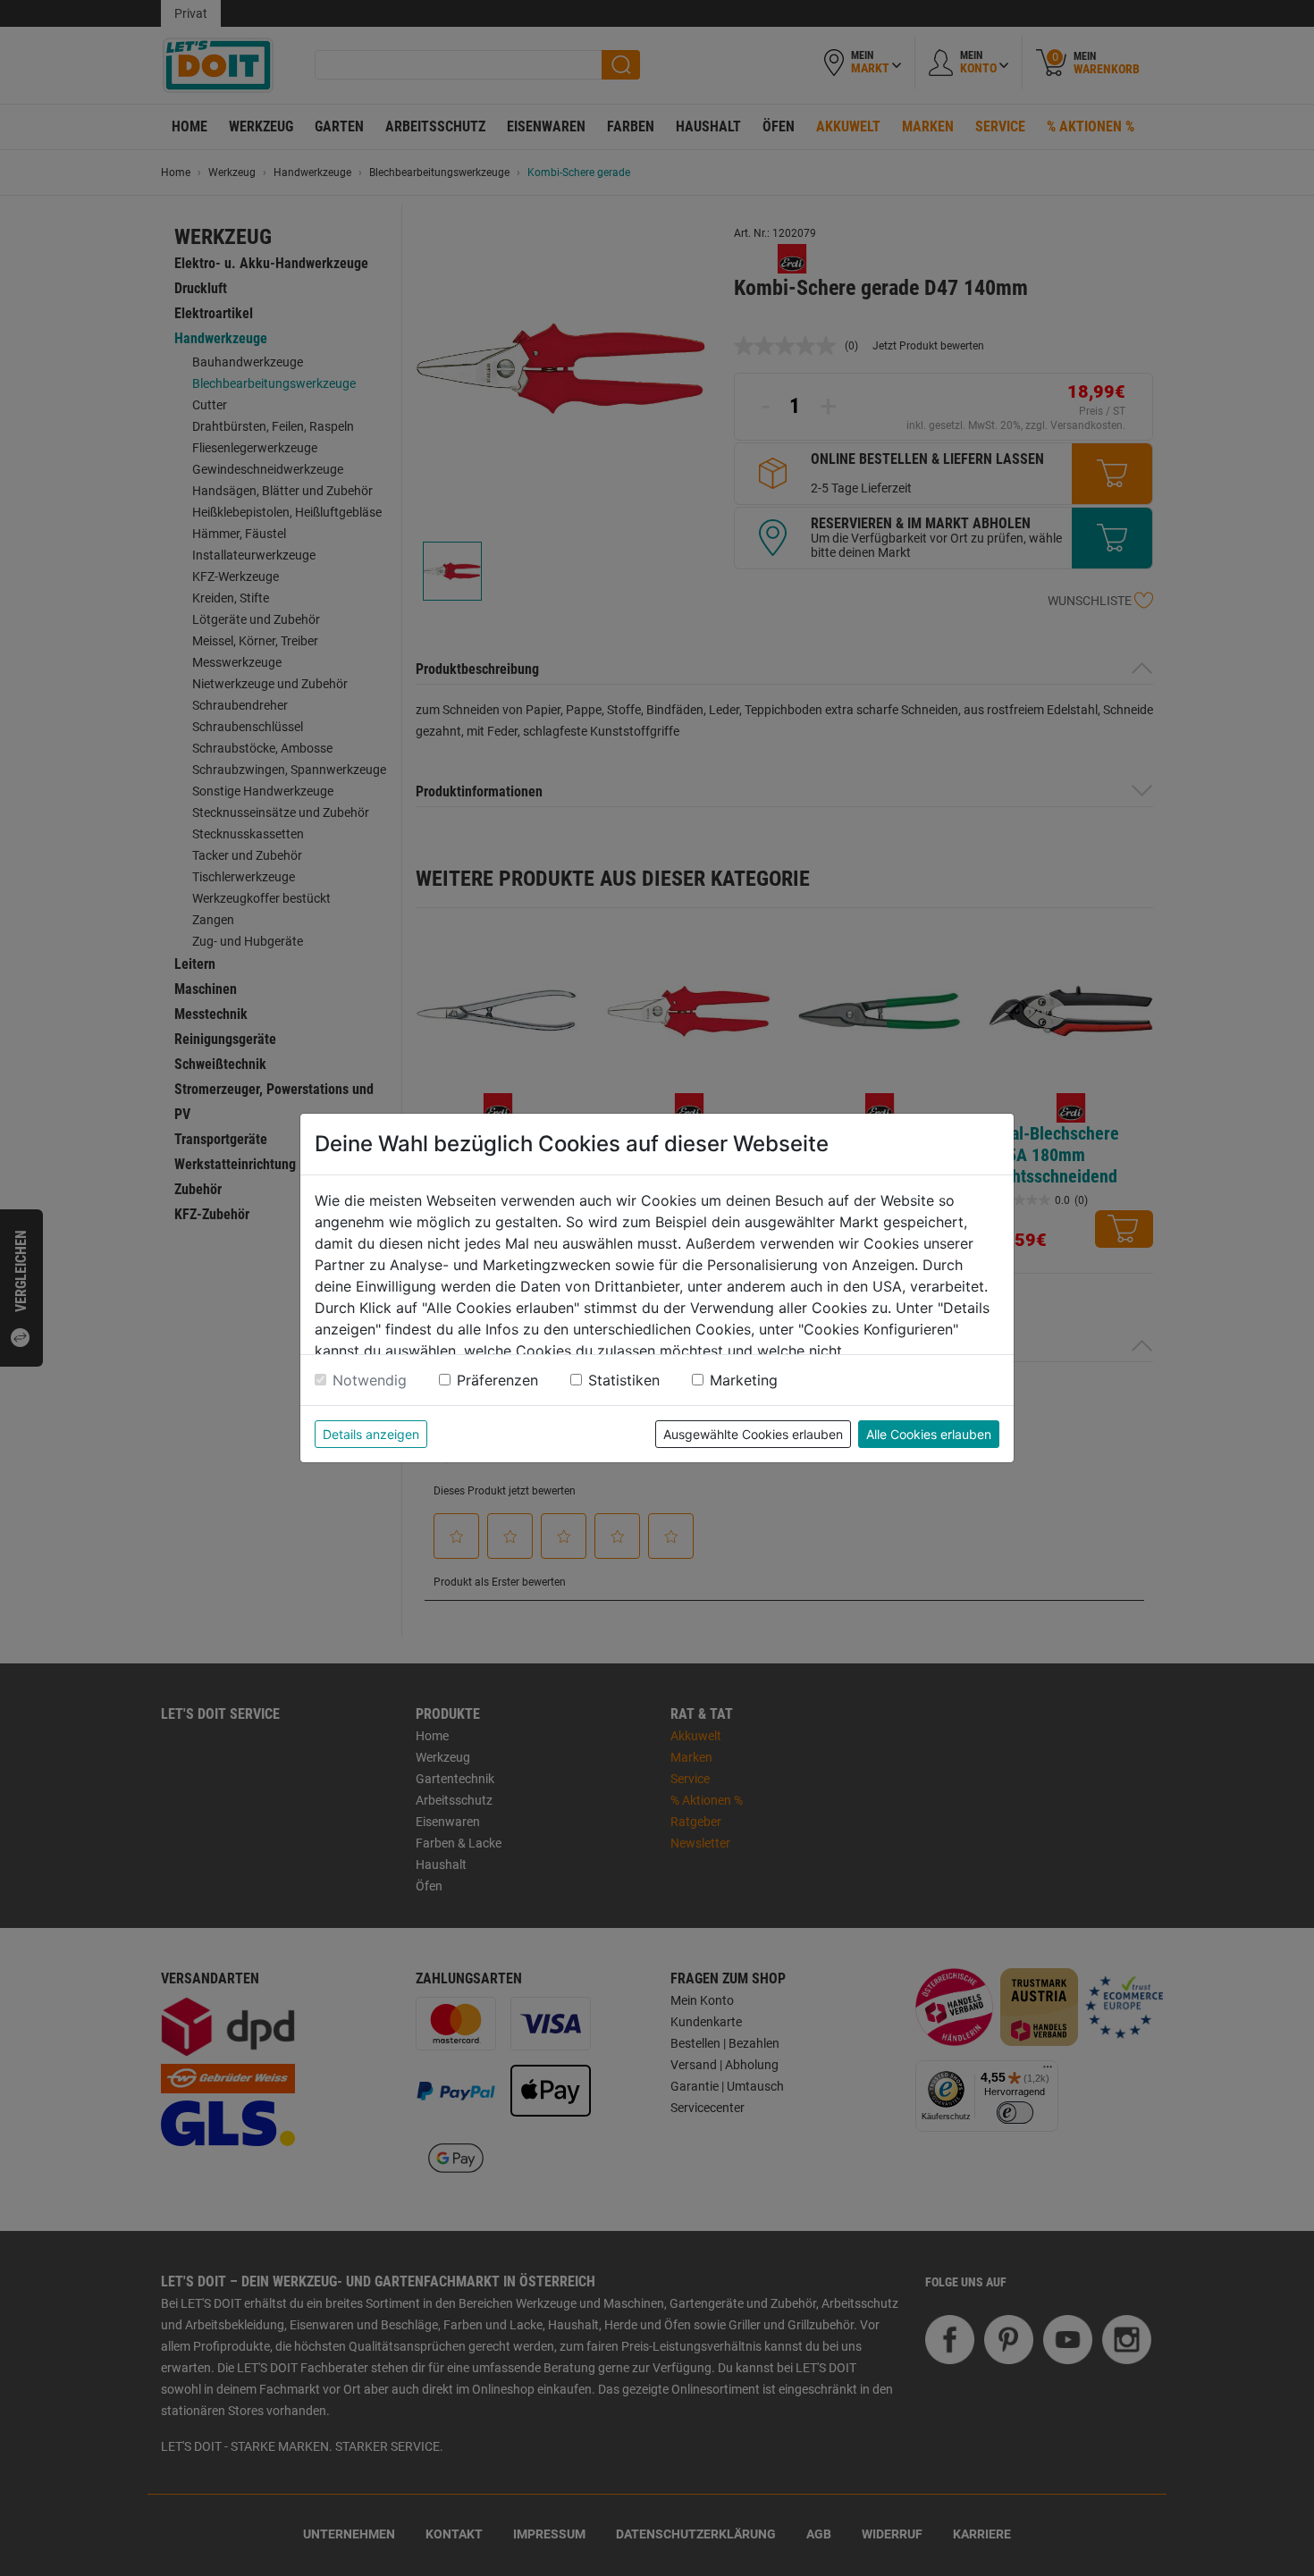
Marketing (744, 1380)
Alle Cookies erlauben (929, 1434)
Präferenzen (497, 1380)
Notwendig (370, 1380)
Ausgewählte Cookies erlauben (753, 1434)
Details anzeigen (371, 1434)
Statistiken (624, 1380)
